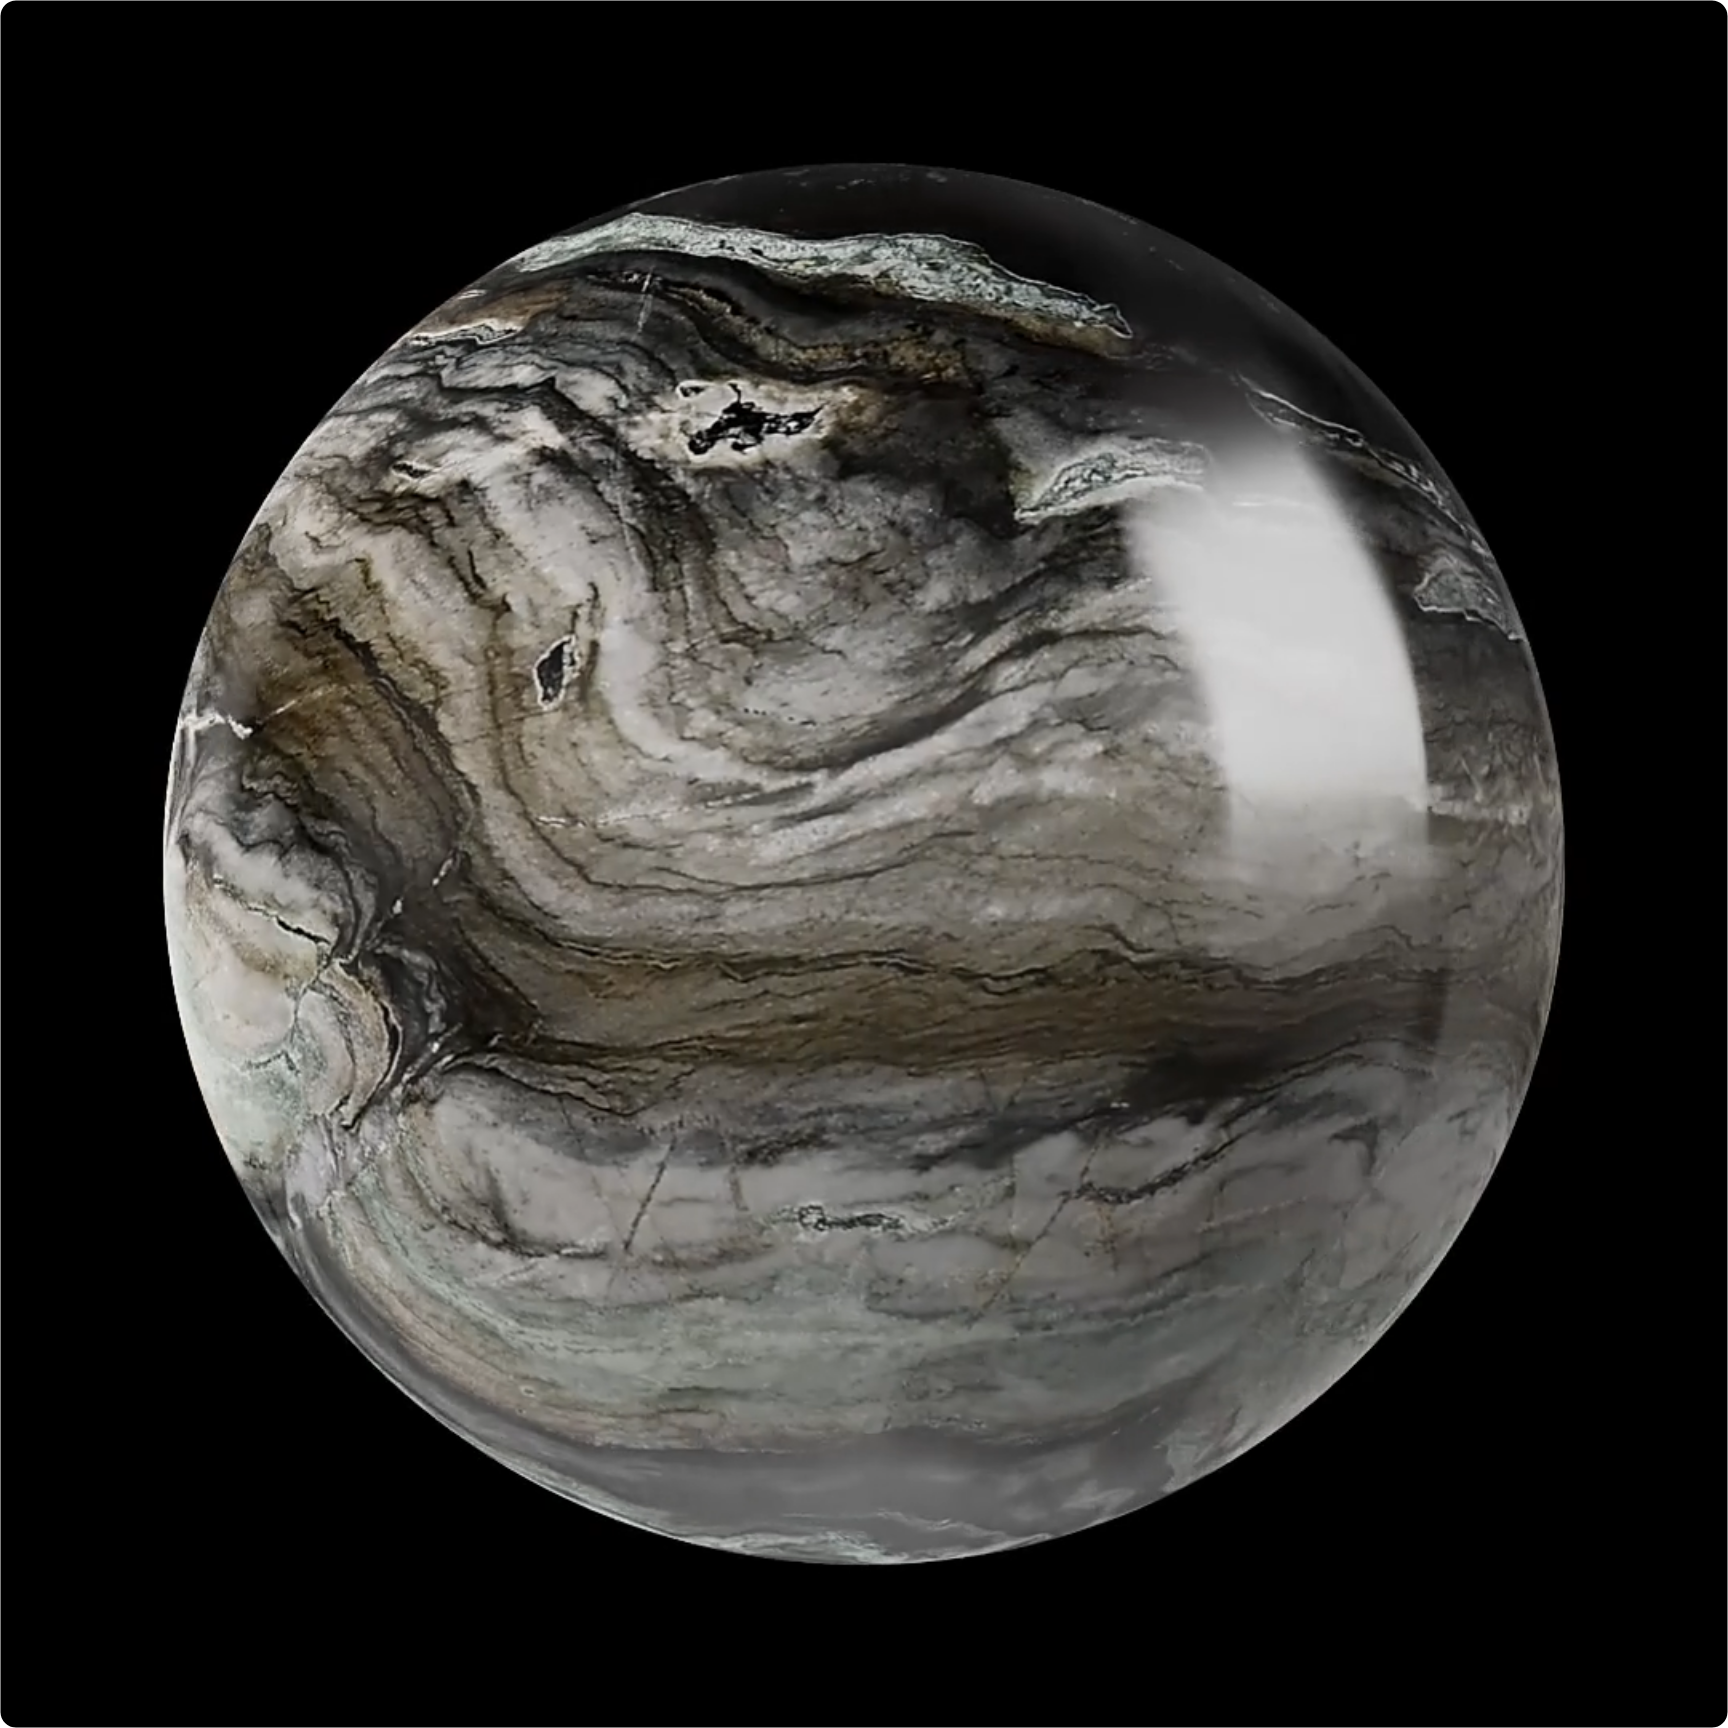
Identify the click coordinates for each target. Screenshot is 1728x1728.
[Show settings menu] (1438, 1702)
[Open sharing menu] (1490, 1702)
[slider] (735, 1702)
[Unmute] (1386, 1702)
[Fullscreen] (1542, 1702)
